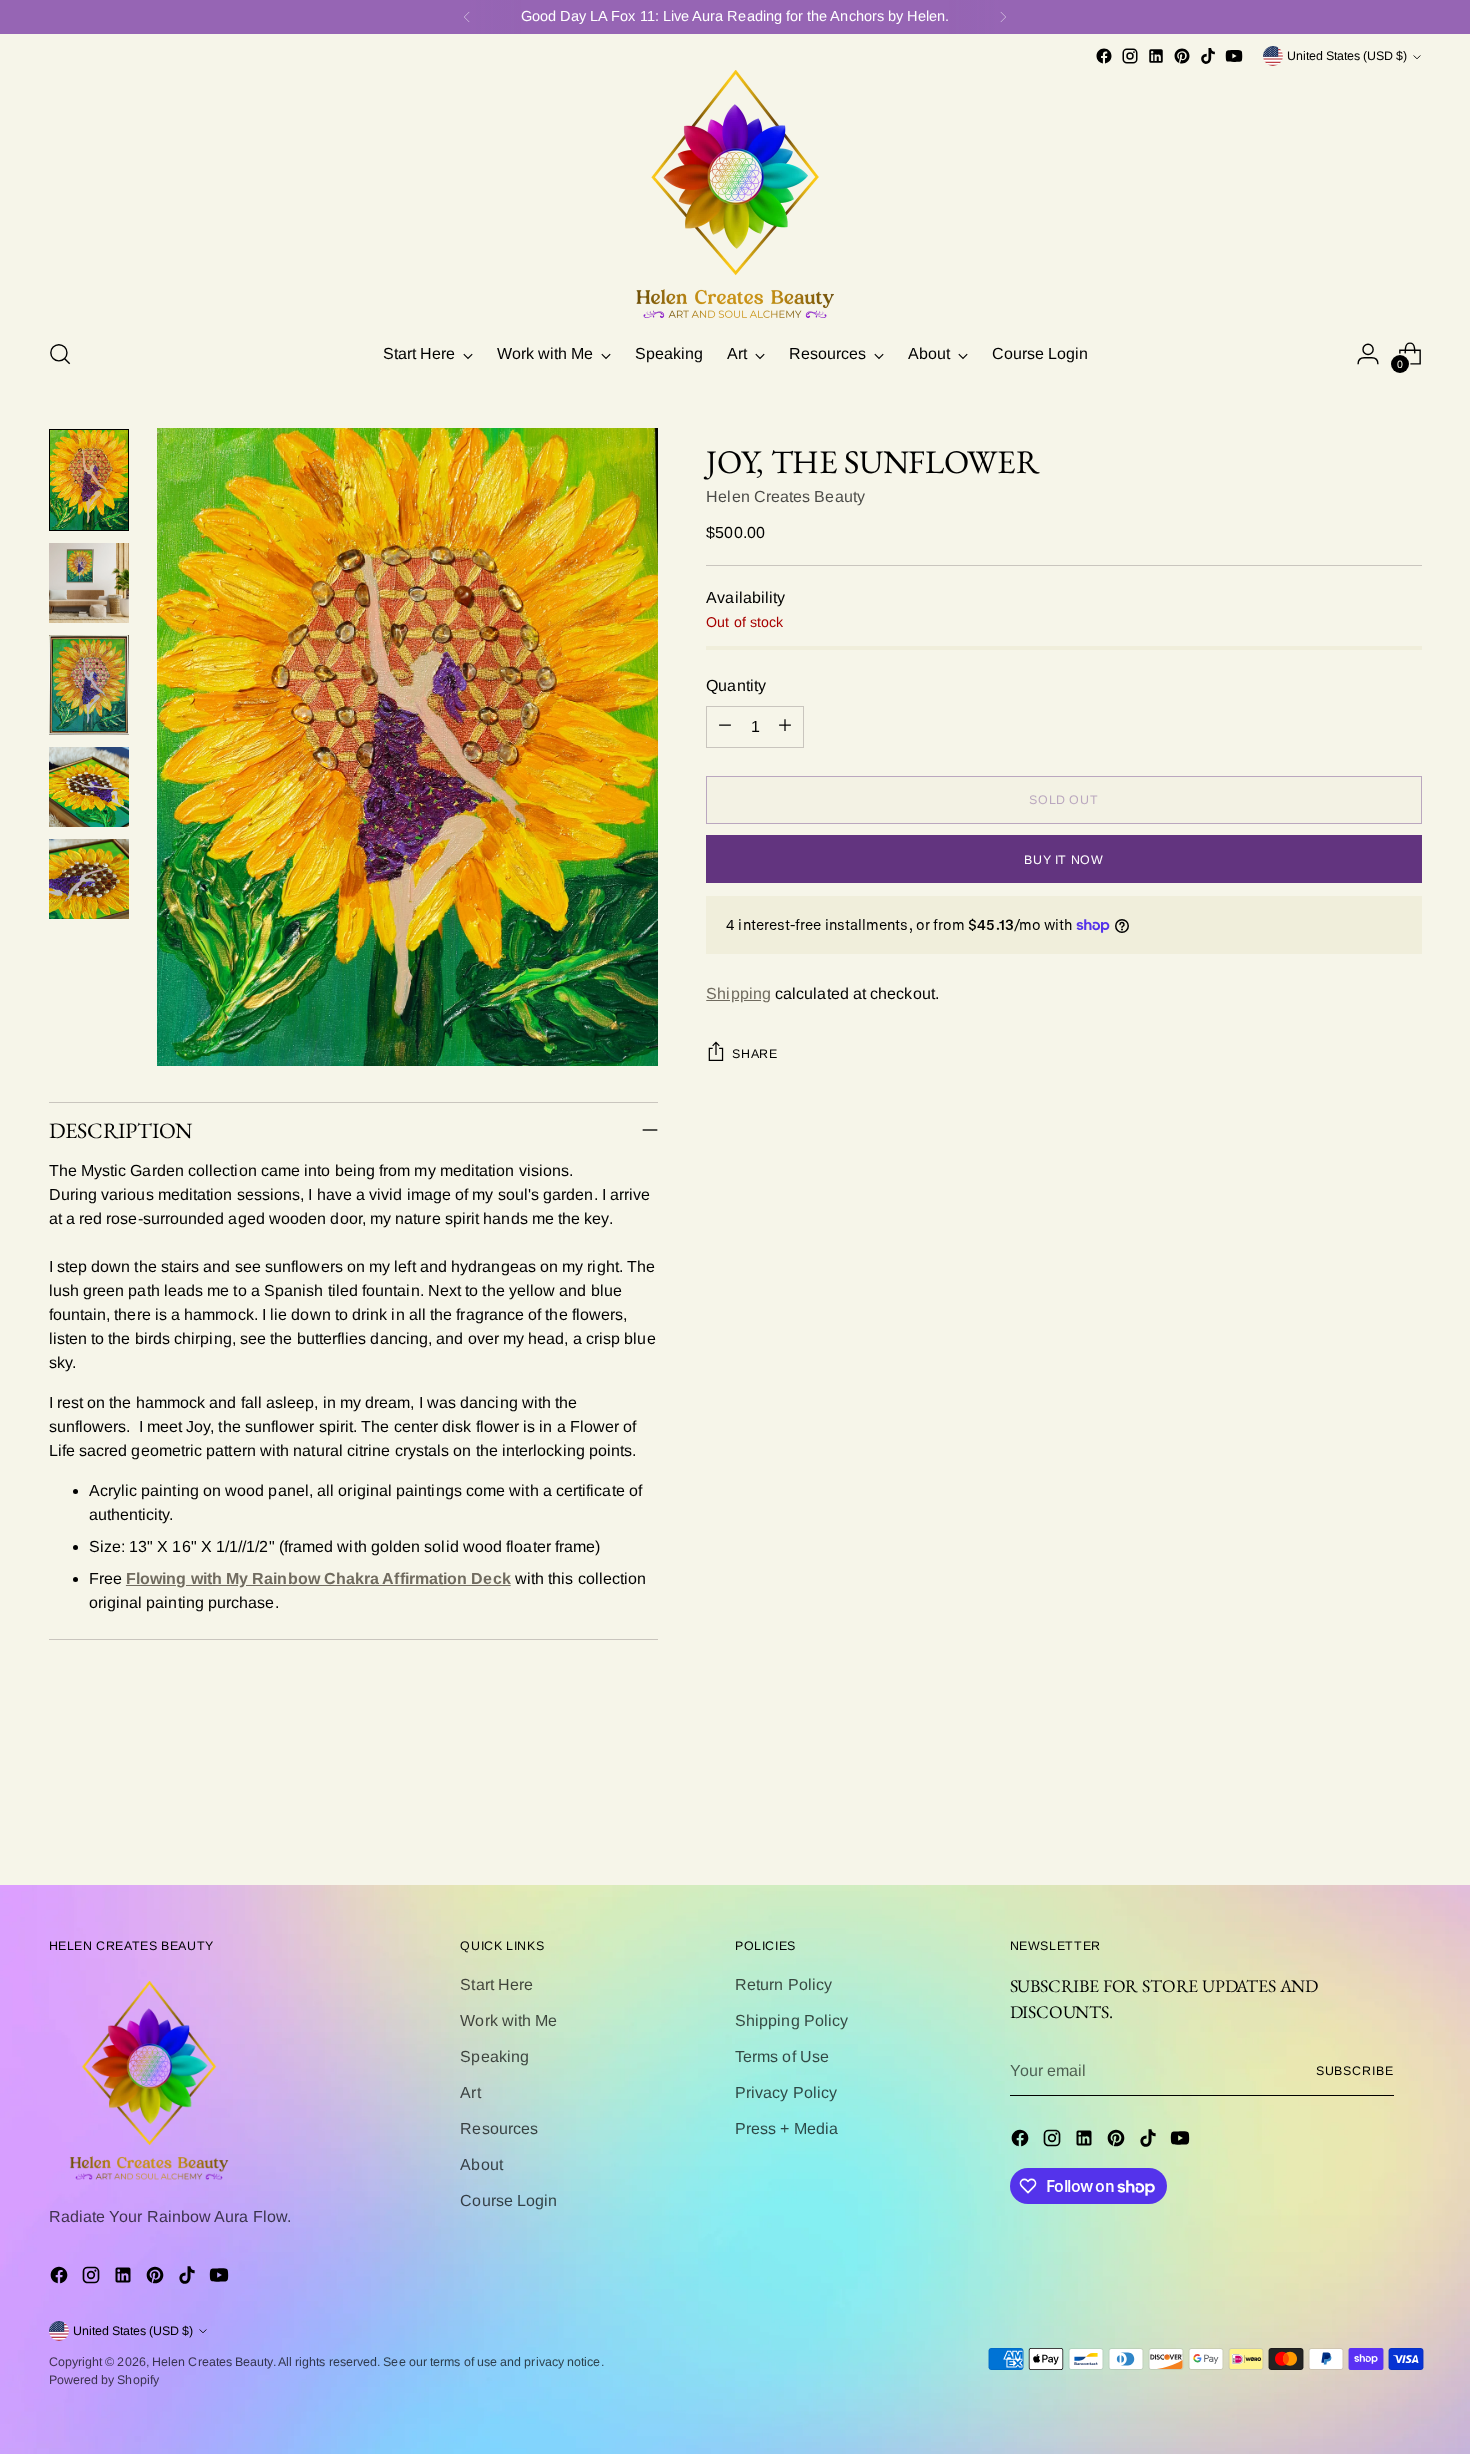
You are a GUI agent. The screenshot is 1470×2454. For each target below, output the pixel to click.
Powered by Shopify (104, 2380)
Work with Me (508, 2020)
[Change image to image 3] (89, 685)
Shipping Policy (791, 2020)
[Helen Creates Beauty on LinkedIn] (1156, 56)
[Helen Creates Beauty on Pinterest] (1182, 56)
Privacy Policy (786, 2092)
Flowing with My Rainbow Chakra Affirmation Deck (318, 1578)
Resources (499, 2128)
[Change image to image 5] (89, 879)
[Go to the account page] (1368, 354)
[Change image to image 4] (89, 787)
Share (754, 1054)
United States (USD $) (1347, 56)
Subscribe (1355, 2071)
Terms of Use (782, 2056)
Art (470, 2092)
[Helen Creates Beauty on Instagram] (1130, 56)
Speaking (494, 2056)
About (481, 2164)
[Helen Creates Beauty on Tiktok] (1208, 56)
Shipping (738, 993)
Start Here (496, 1984)
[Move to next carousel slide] (1405, 1815)
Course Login (508, 2200)
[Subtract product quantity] (725, 726)
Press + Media (786, 2128)
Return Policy (783, 1984)
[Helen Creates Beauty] (735, 195)
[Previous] (467, 17)
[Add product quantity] (785, 726)
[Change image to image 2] (89, 583)
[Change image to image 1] (89, 480)
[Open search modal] (60, 354)
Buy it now (1063, 859)
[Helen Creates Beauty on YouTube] (1234, 56)
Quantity (736, 684)
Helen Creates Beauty (785, 495)
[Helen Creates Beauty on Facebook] (1104, 56)
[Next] (1003, 17)
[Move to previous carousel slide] (1359, 1816)
